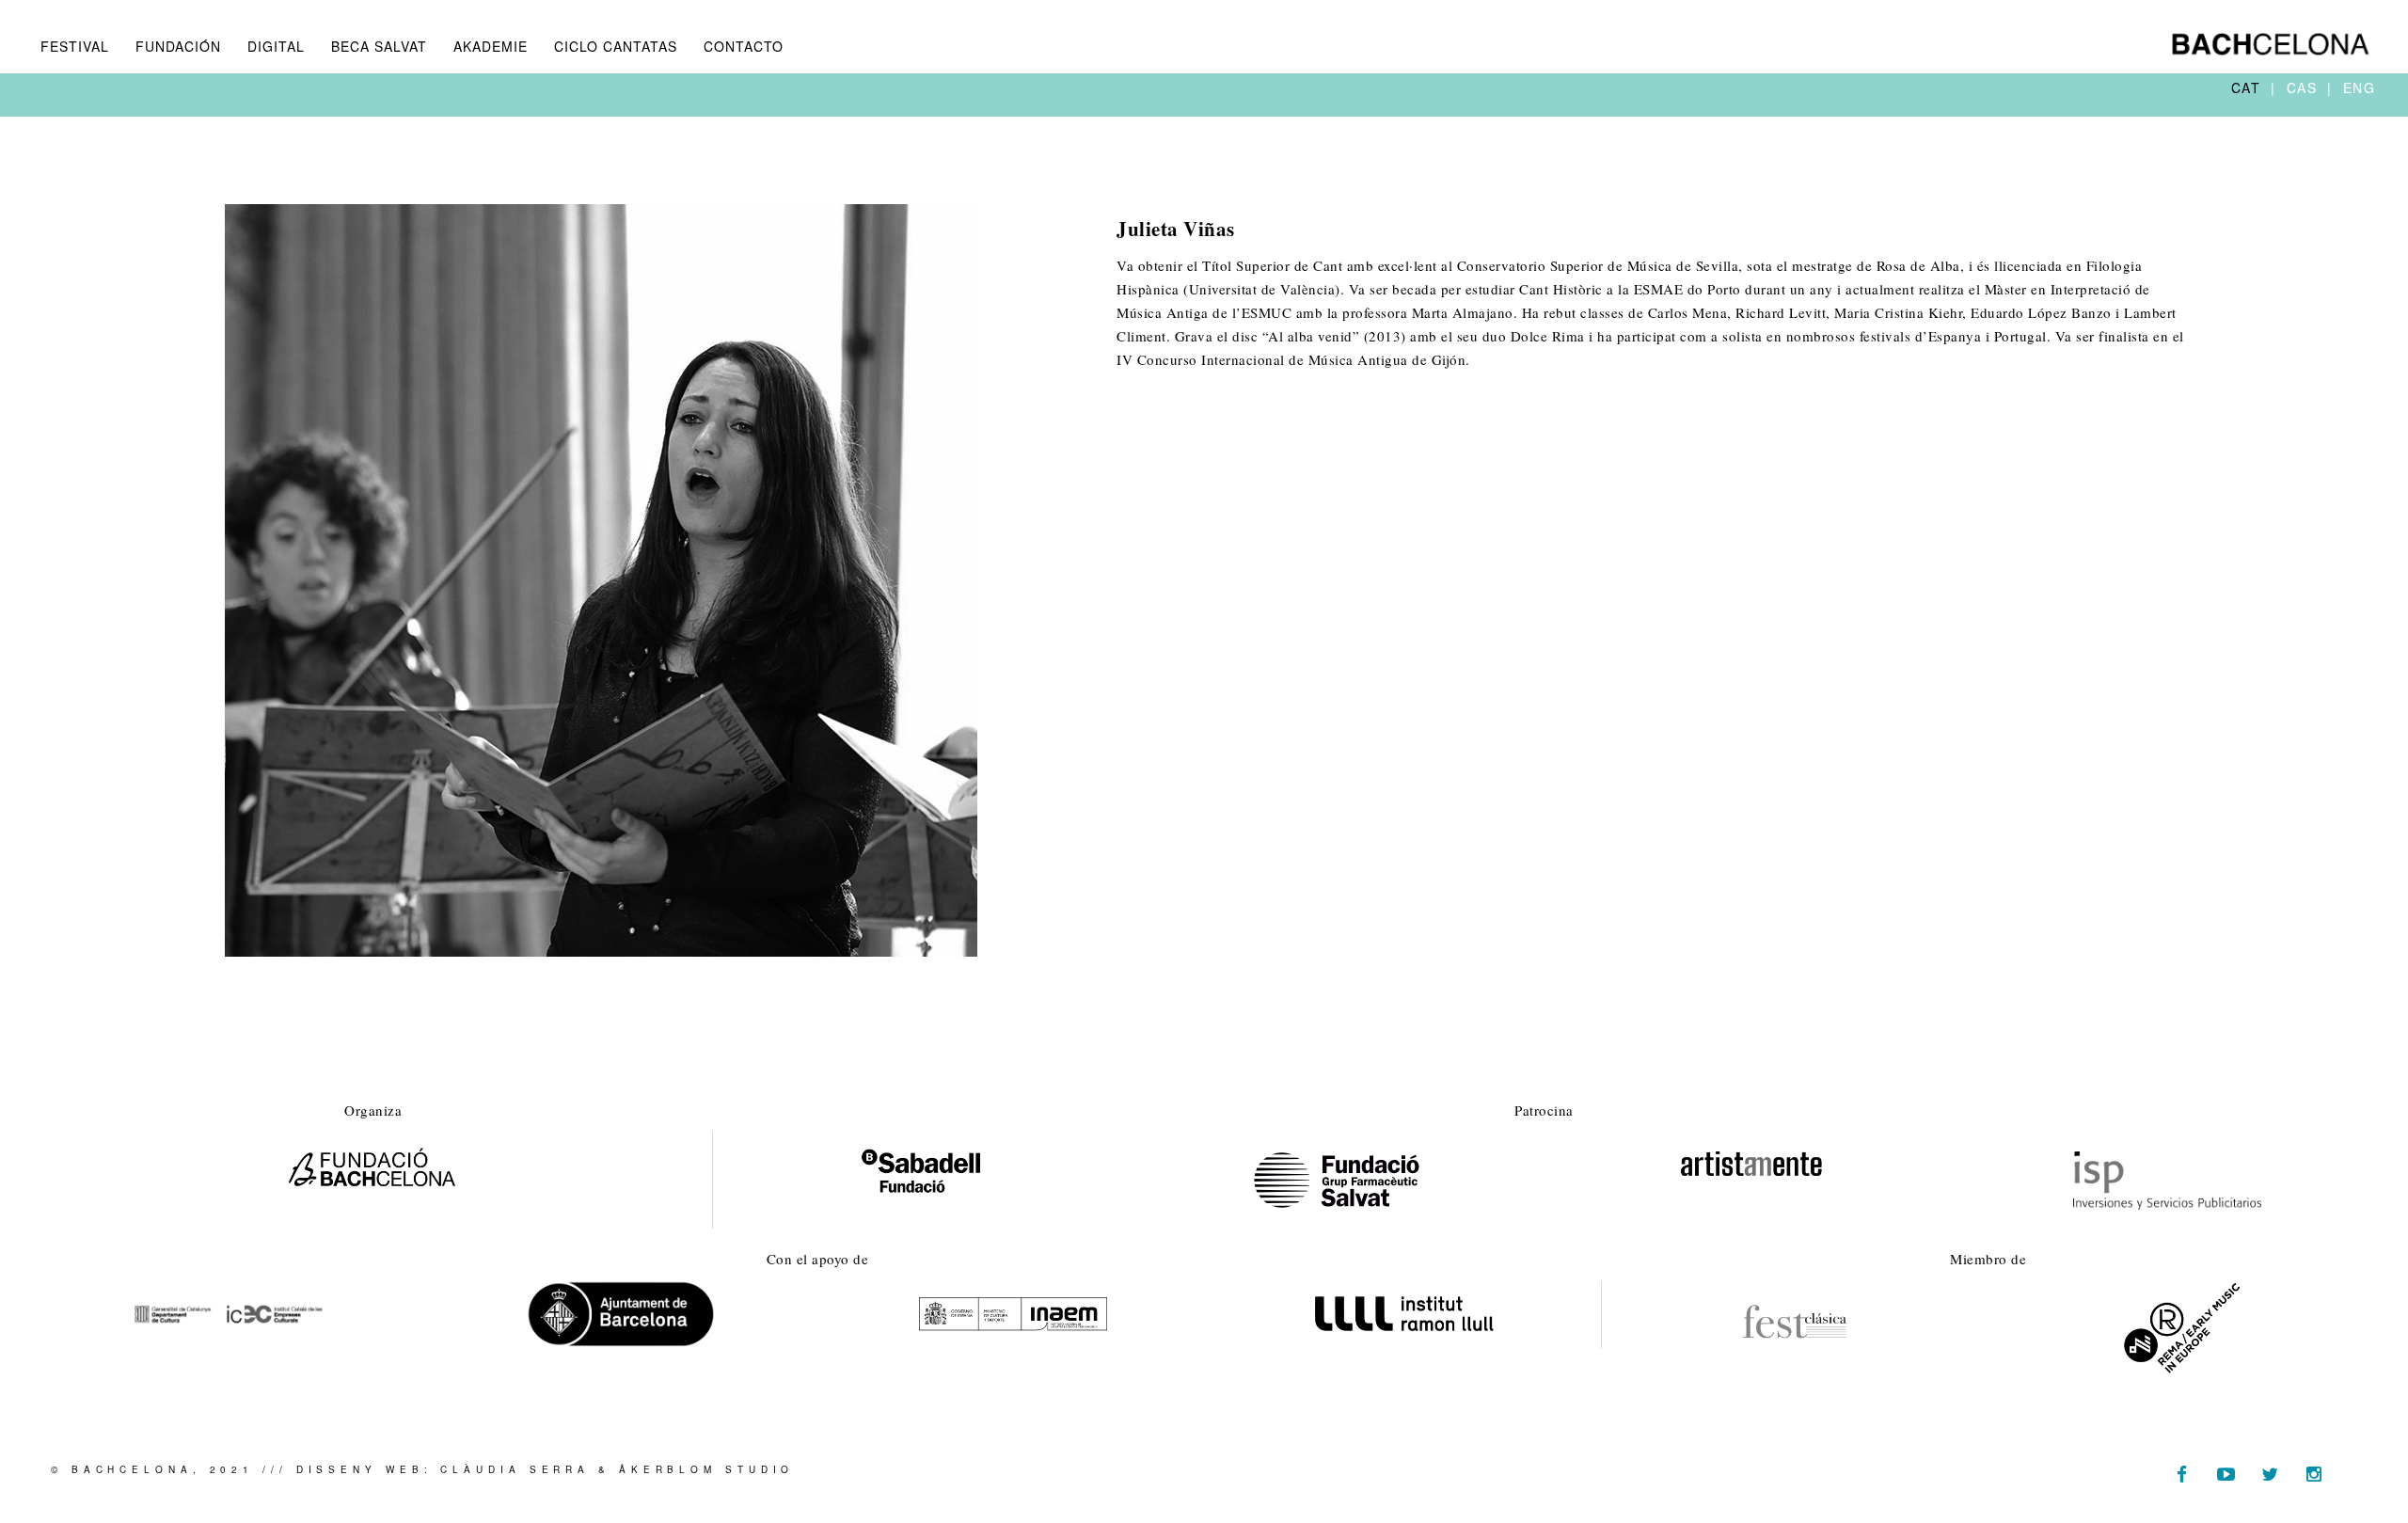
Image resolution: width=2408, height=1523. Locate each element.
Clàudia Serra (515, 1469)
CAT (2249, 87)
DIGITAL (276, 46)
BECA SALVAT (379, 46)
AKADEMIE (491, 46)
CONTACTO (744, 46)
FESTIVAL (75, 46)
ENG (2360, 87)
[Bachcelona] (2270, 44)
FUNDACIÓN (178, 46)
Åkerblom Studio (707, 1469)
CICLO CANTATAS (616, 46)
